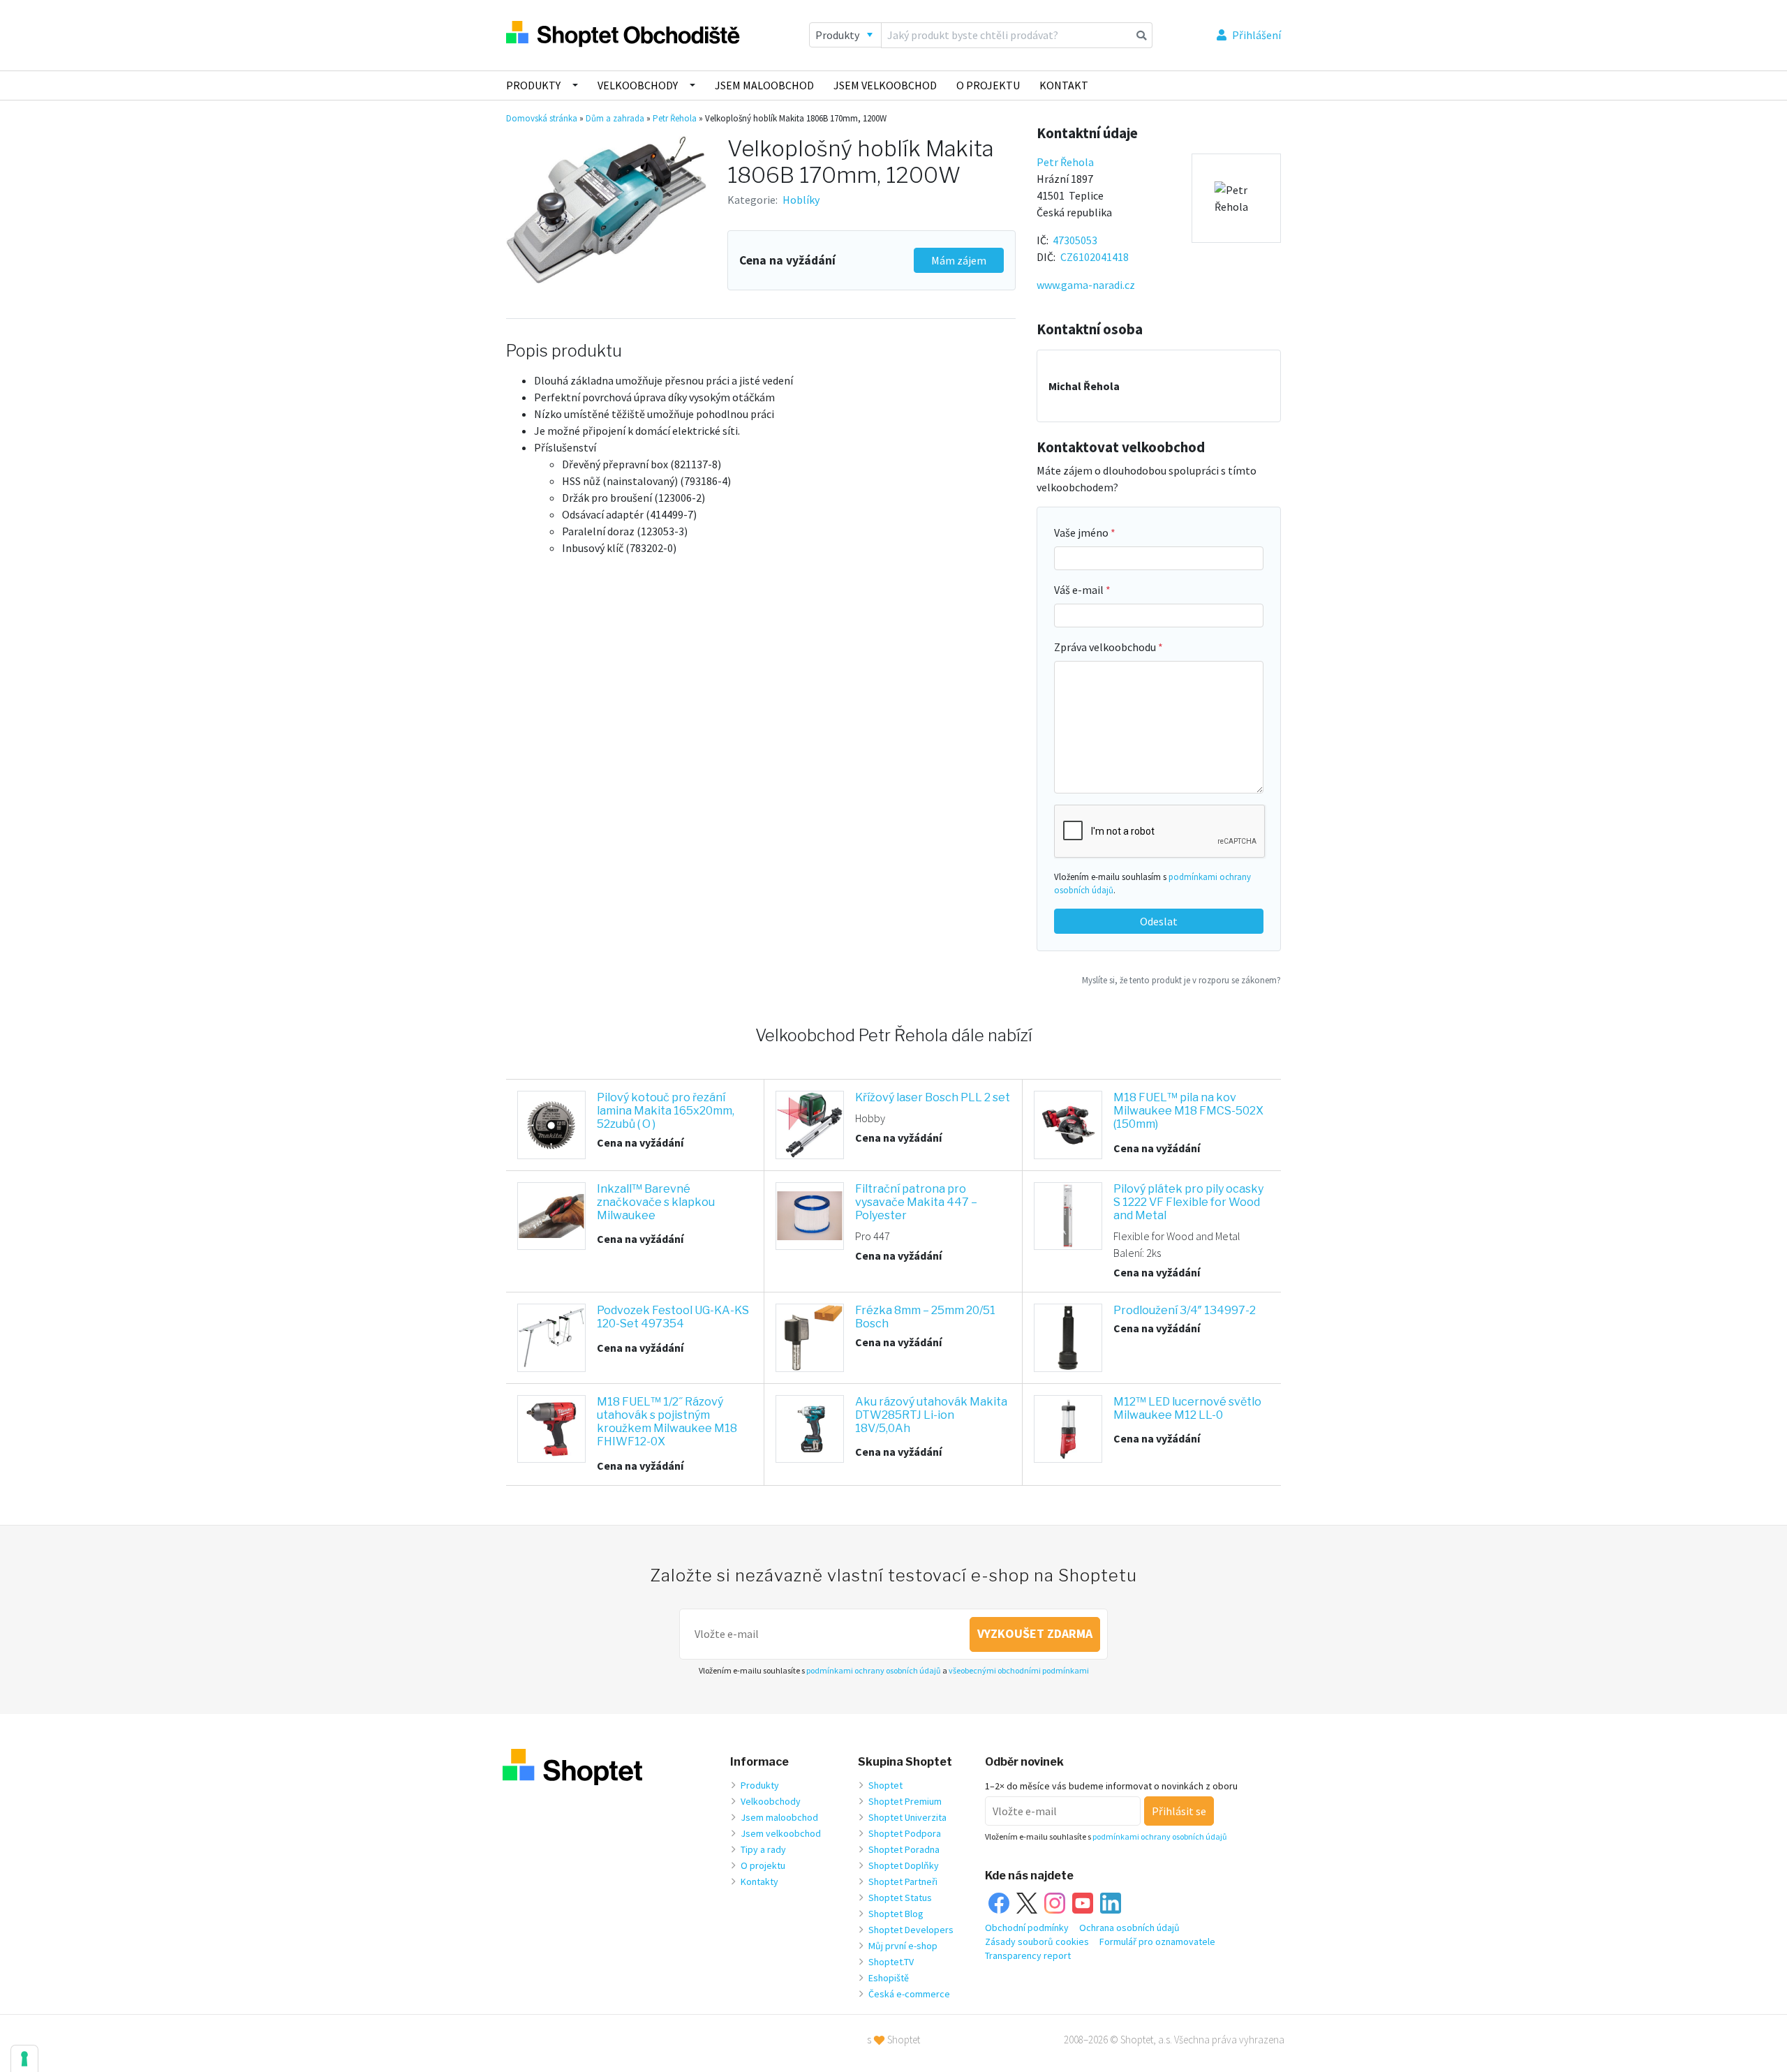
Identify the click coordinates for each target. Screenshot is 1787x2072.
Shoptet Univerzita (907, 1817)
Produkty (533, 85)
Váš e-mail (1080, 590)
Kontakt (1064, 85)
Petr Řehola (675, 118)
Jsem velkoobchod (885, 85)
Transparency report (1028, 1955)
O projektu (988, 85)
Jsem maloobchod (764, 85)
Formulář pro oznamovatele (1157, 1941)
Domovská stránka (542, 118)
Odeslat (1159, 921)
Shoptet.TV (891, 1962)
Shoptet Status (900, 1898)
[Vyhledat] (1142, 35)
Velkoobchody (638, 85)
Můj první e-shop (903, 1946)
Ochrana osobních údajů (1129, 1928)
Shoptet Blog (896, 1914)
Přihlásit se (1179, 1811)
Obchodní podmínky (1027, 1928)
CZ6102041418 (1095, 257)
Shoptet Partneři (903, 1881)
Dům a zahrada (615, 118)
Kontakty (759, 1881)
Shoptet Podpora (905, 1833)
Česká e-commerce (909, 1994)
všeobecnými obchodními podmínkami (1019, 1670)
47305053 (1075, 240)
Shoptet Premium (905, 1801)
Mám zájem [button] (959, 260)
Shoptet (885, 1785)
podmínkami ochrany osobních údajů (874, 1670)
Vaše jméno (1082, 532)
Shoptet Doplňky (904, 1865)
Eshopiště (889, 1978)
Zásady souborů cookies (1037, 1941)
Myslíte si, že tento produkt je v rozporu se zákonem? (1181, 980)
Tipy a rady (763, 1849)
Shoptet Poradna (904, 1849)
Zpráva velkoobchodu (1106, 647)
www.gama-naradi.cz (1086, 285)
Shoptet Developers (911, 1930)
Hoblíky (801, 200)
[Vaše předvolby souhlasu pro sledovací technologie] (24, 2059)
